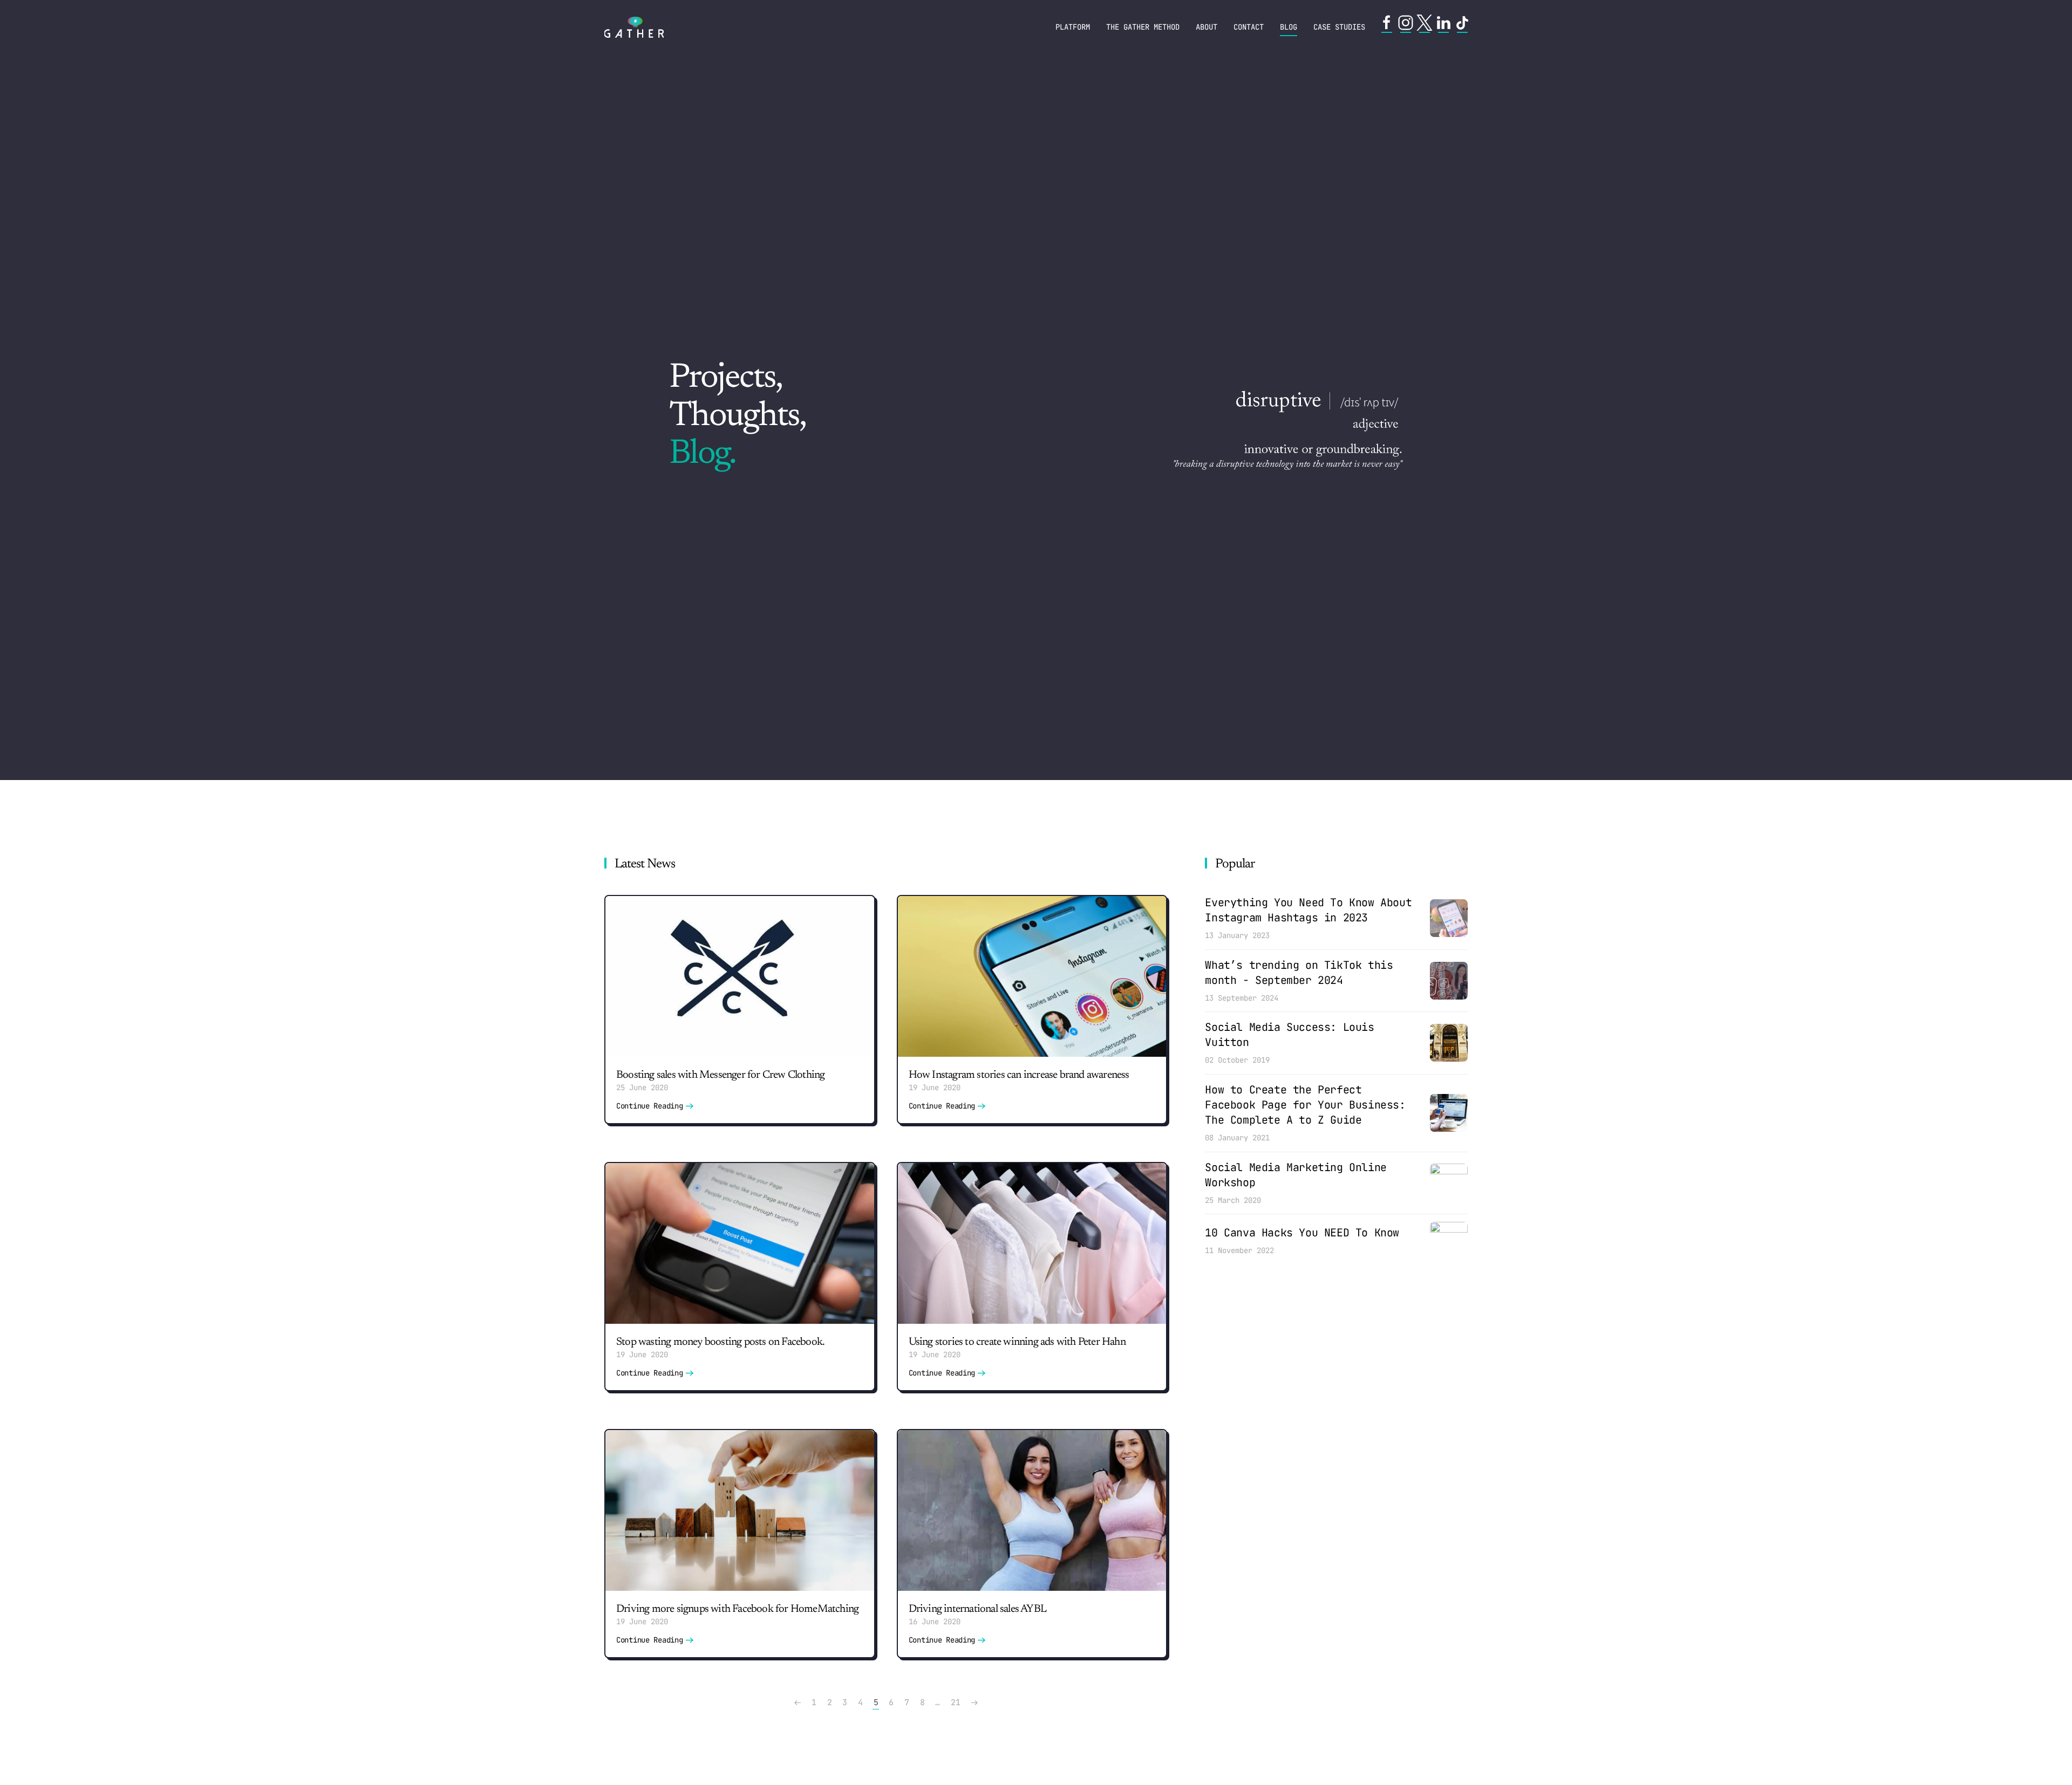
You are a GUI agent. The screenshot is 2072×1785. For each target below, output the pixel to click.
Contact (1249, 27)
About (1207, 27)
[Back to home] (634, 27)
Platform (1073, 27)
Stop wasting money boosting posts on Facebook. (720, 1342)
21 (955, 1702)
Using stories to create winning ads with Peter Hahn (1018, 1342)
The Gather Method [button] (1143, 27)
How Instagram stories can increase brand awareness (1019, 1075)
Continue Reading (650, 1106)
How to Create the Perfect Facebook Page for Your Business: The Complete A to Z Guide (1305, 1105)
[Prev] (798, 1703)
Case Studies (1339, 27)
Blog (1289, 27)
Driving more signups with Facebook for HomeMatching (737, 1609)
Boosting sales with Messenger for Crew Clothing (720, 1075)
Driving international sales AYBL (977, 1609)
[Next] (974, 1703)
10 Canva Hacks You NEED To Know (1302, 1233)
